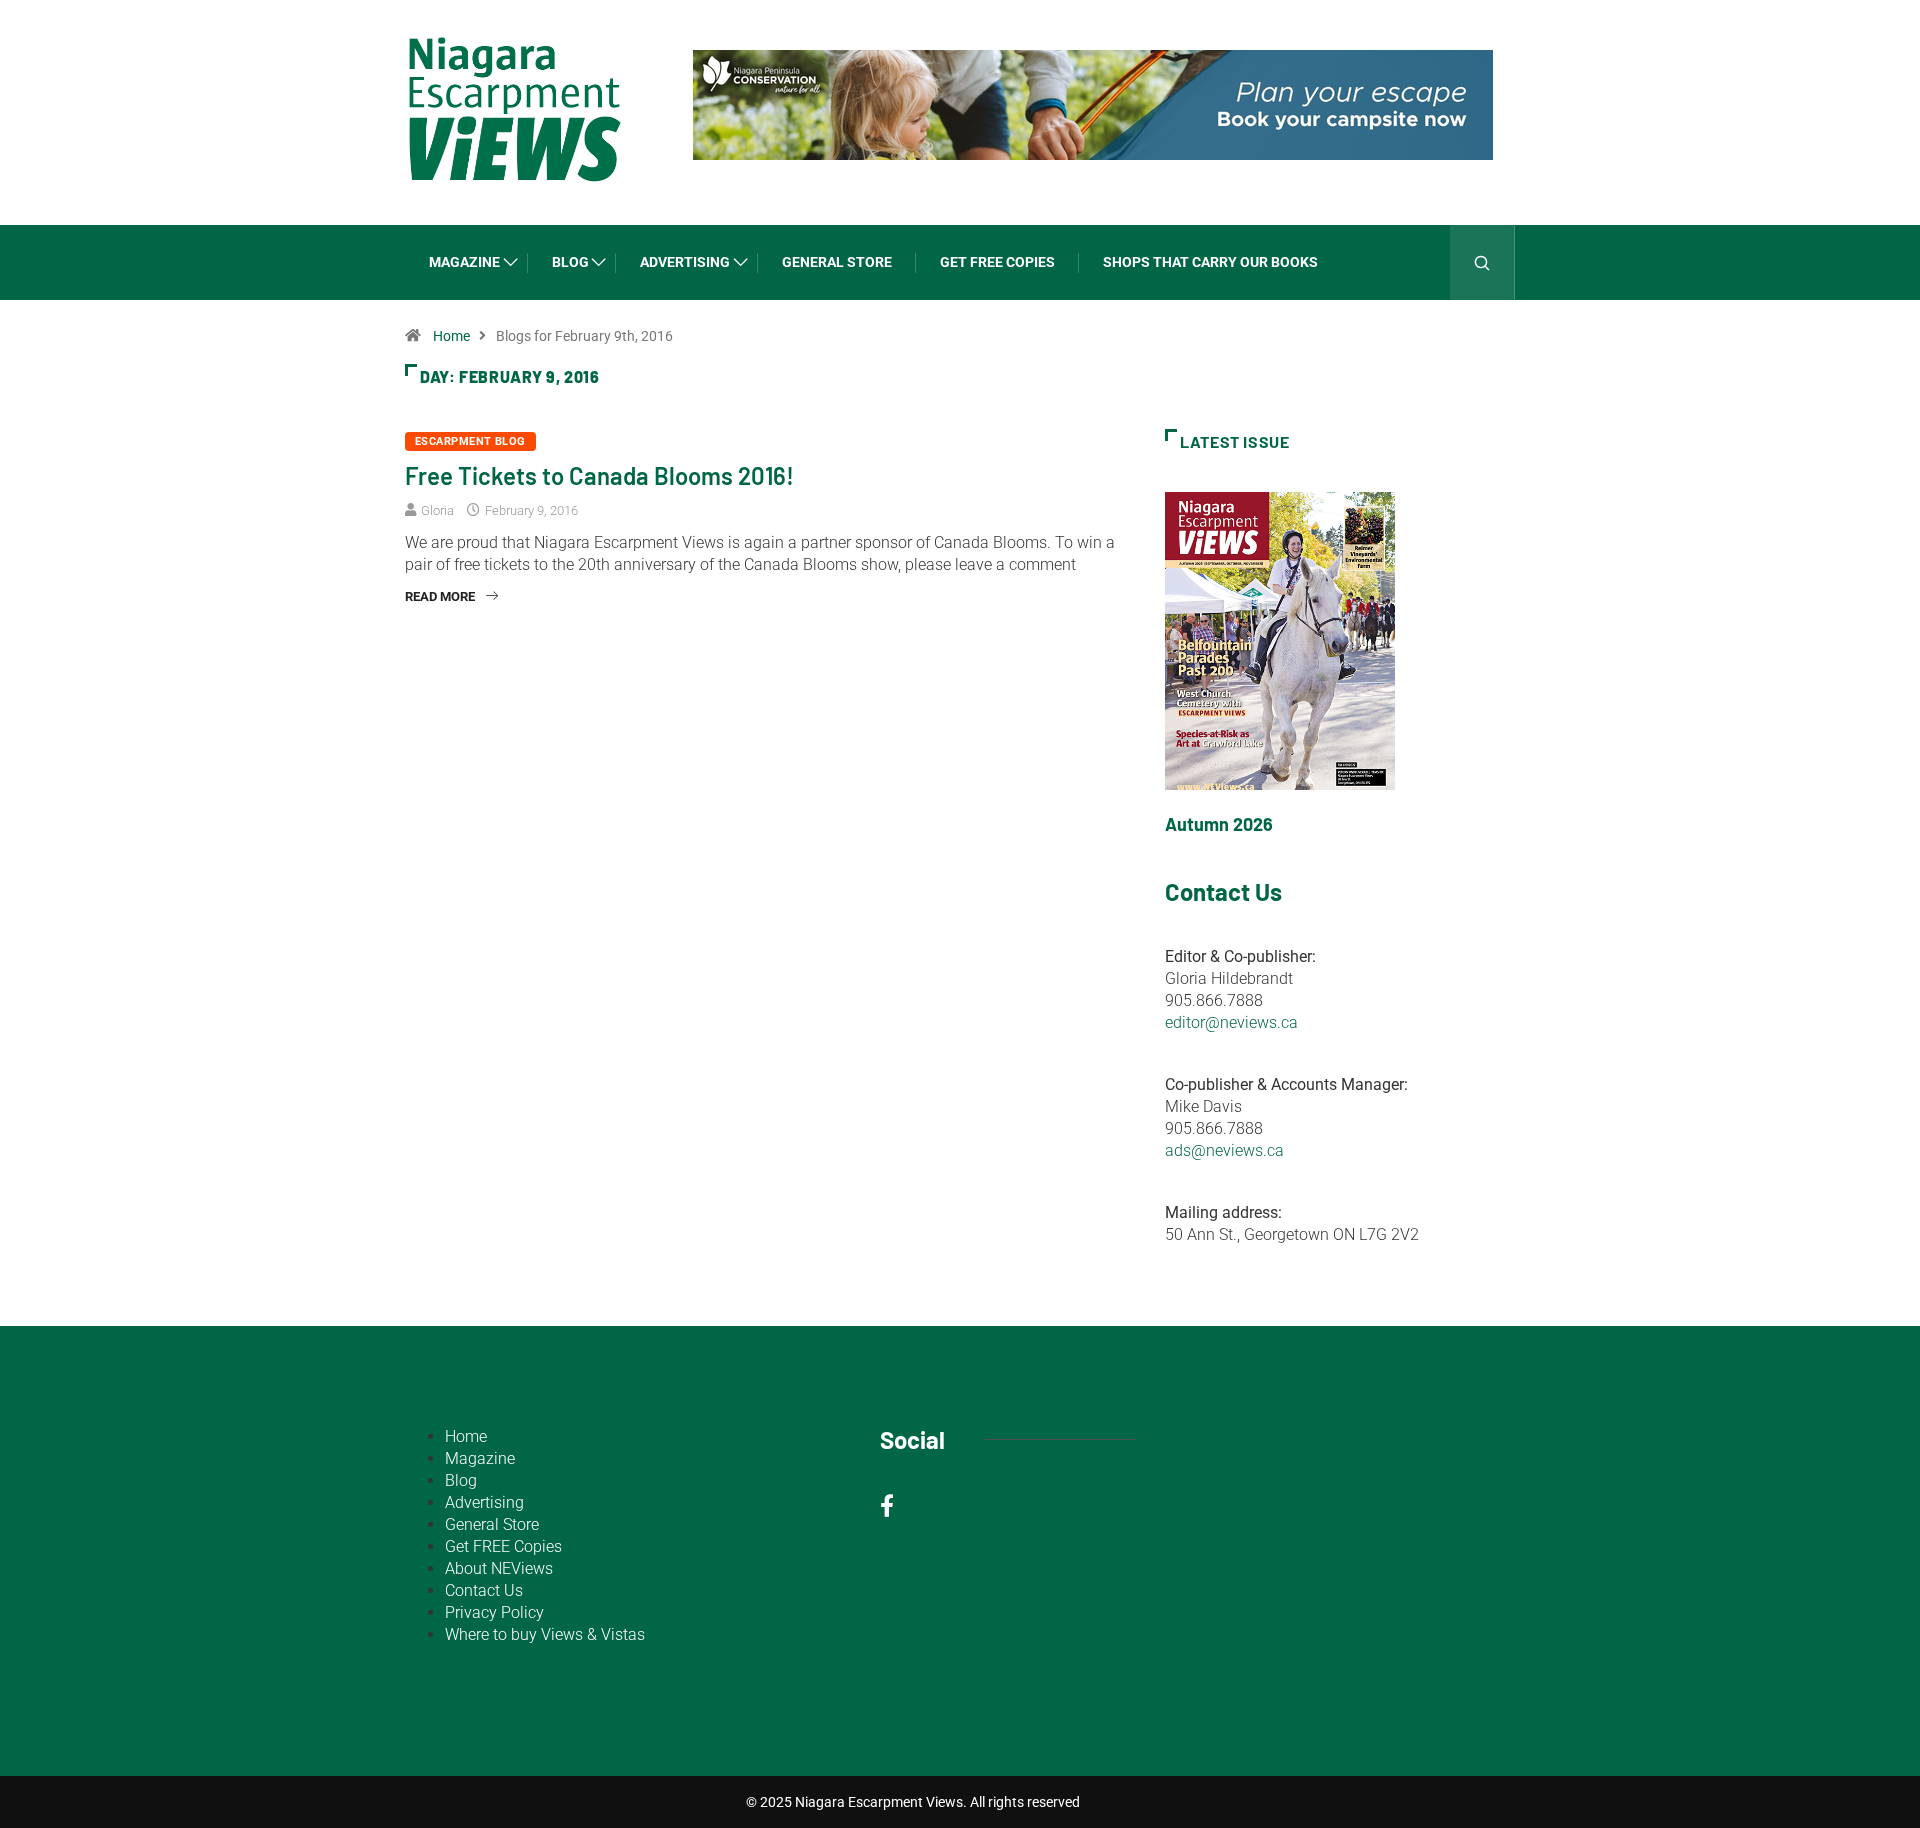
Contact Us (484, 1590)
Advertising (685, 262)
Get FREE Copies (997, 262)
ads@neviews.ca (1224, 1150)
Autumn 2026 (1219, 824)
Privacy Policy (494, 1612)
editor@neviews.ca (1231, 1022)
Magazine (464, 262)
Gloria (437, 510)
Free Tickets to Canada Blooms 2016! (599, 475)
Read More (440, 596)
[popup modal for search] (1482, 262)
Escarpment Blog (470, 441)
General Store (837, 262)
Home (451, 336)
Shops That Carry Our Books (1210, 262)
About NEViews (499, 1568)
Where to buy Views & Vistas (545, 1634)
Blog (570, 262)
